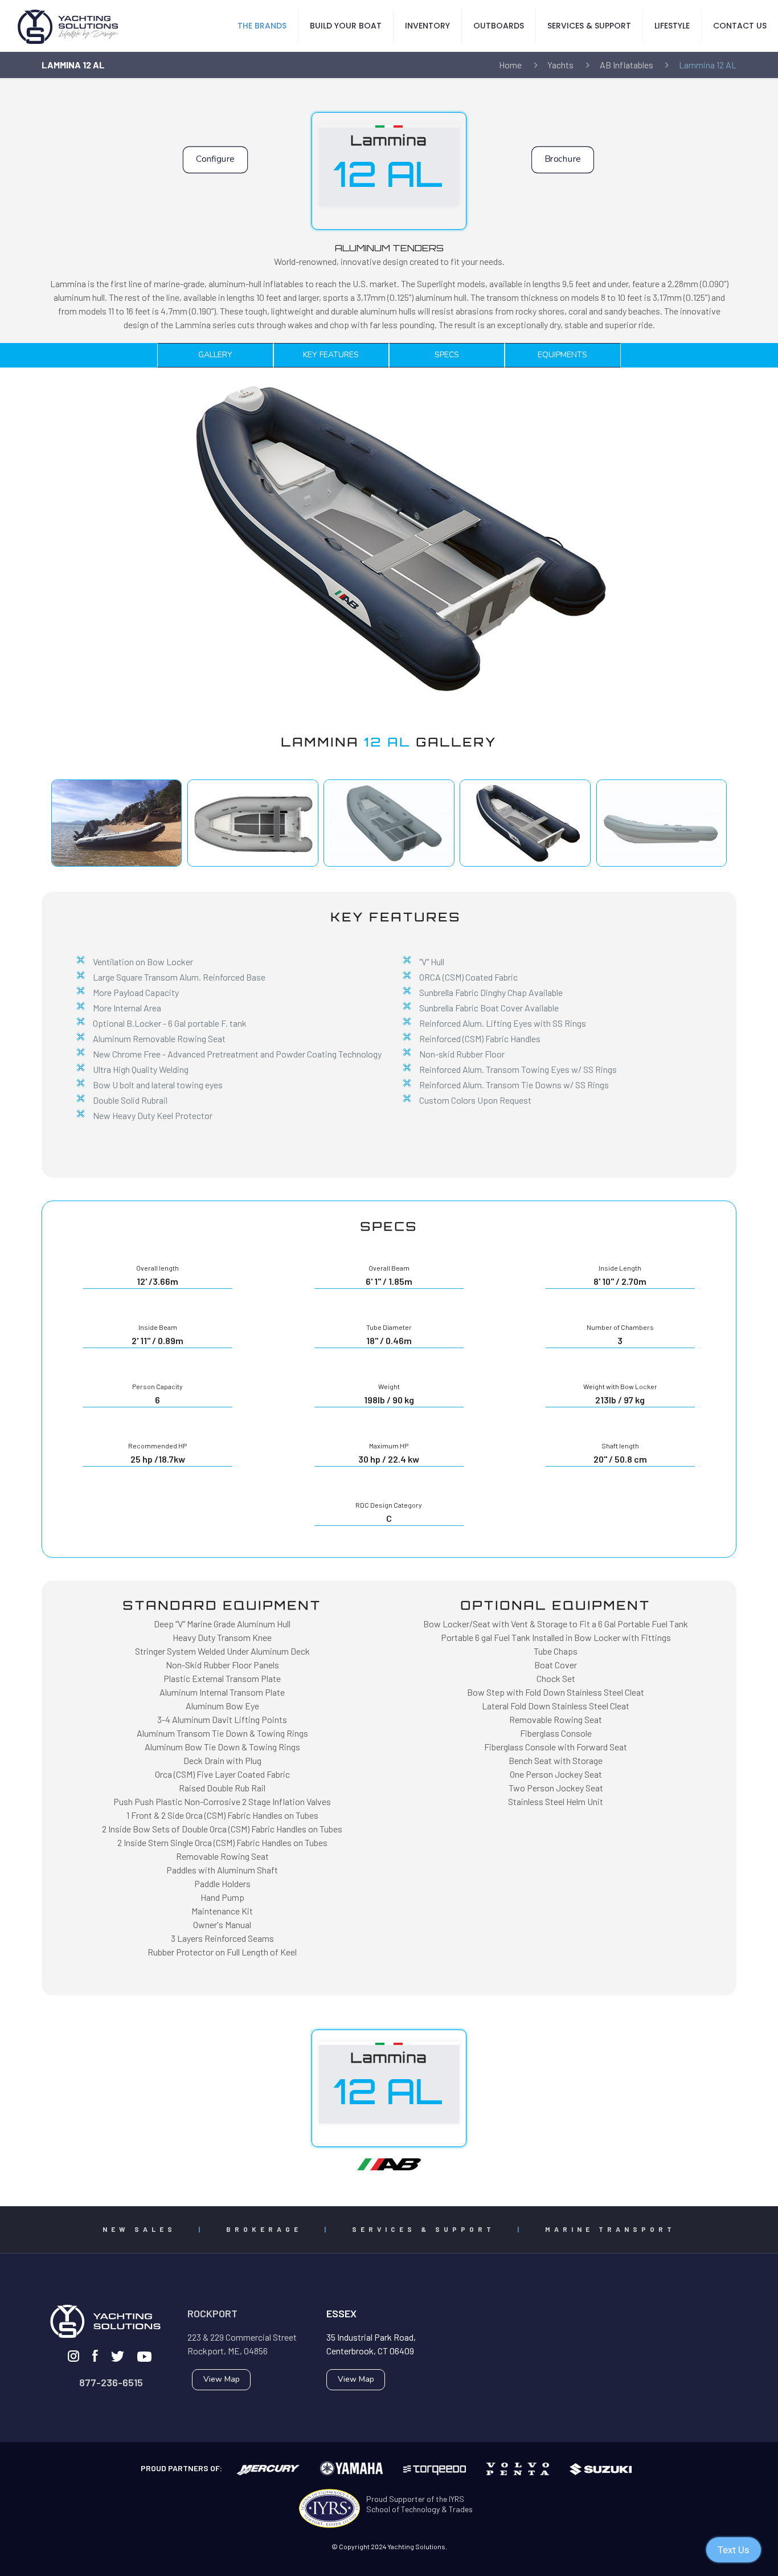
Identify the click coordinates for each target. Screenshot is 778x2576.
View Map (222, 2379)
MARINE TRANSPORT (610, 2229)
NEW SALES (139, 2229)
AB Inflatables (627, 65)
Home (510, 65)
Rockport (212, 2313)
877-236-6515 (111, 2382)
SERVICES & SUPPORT (423, 2229)
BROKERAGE (264, 2229)
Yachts (560, 65)
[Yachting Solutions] (68, 26)
